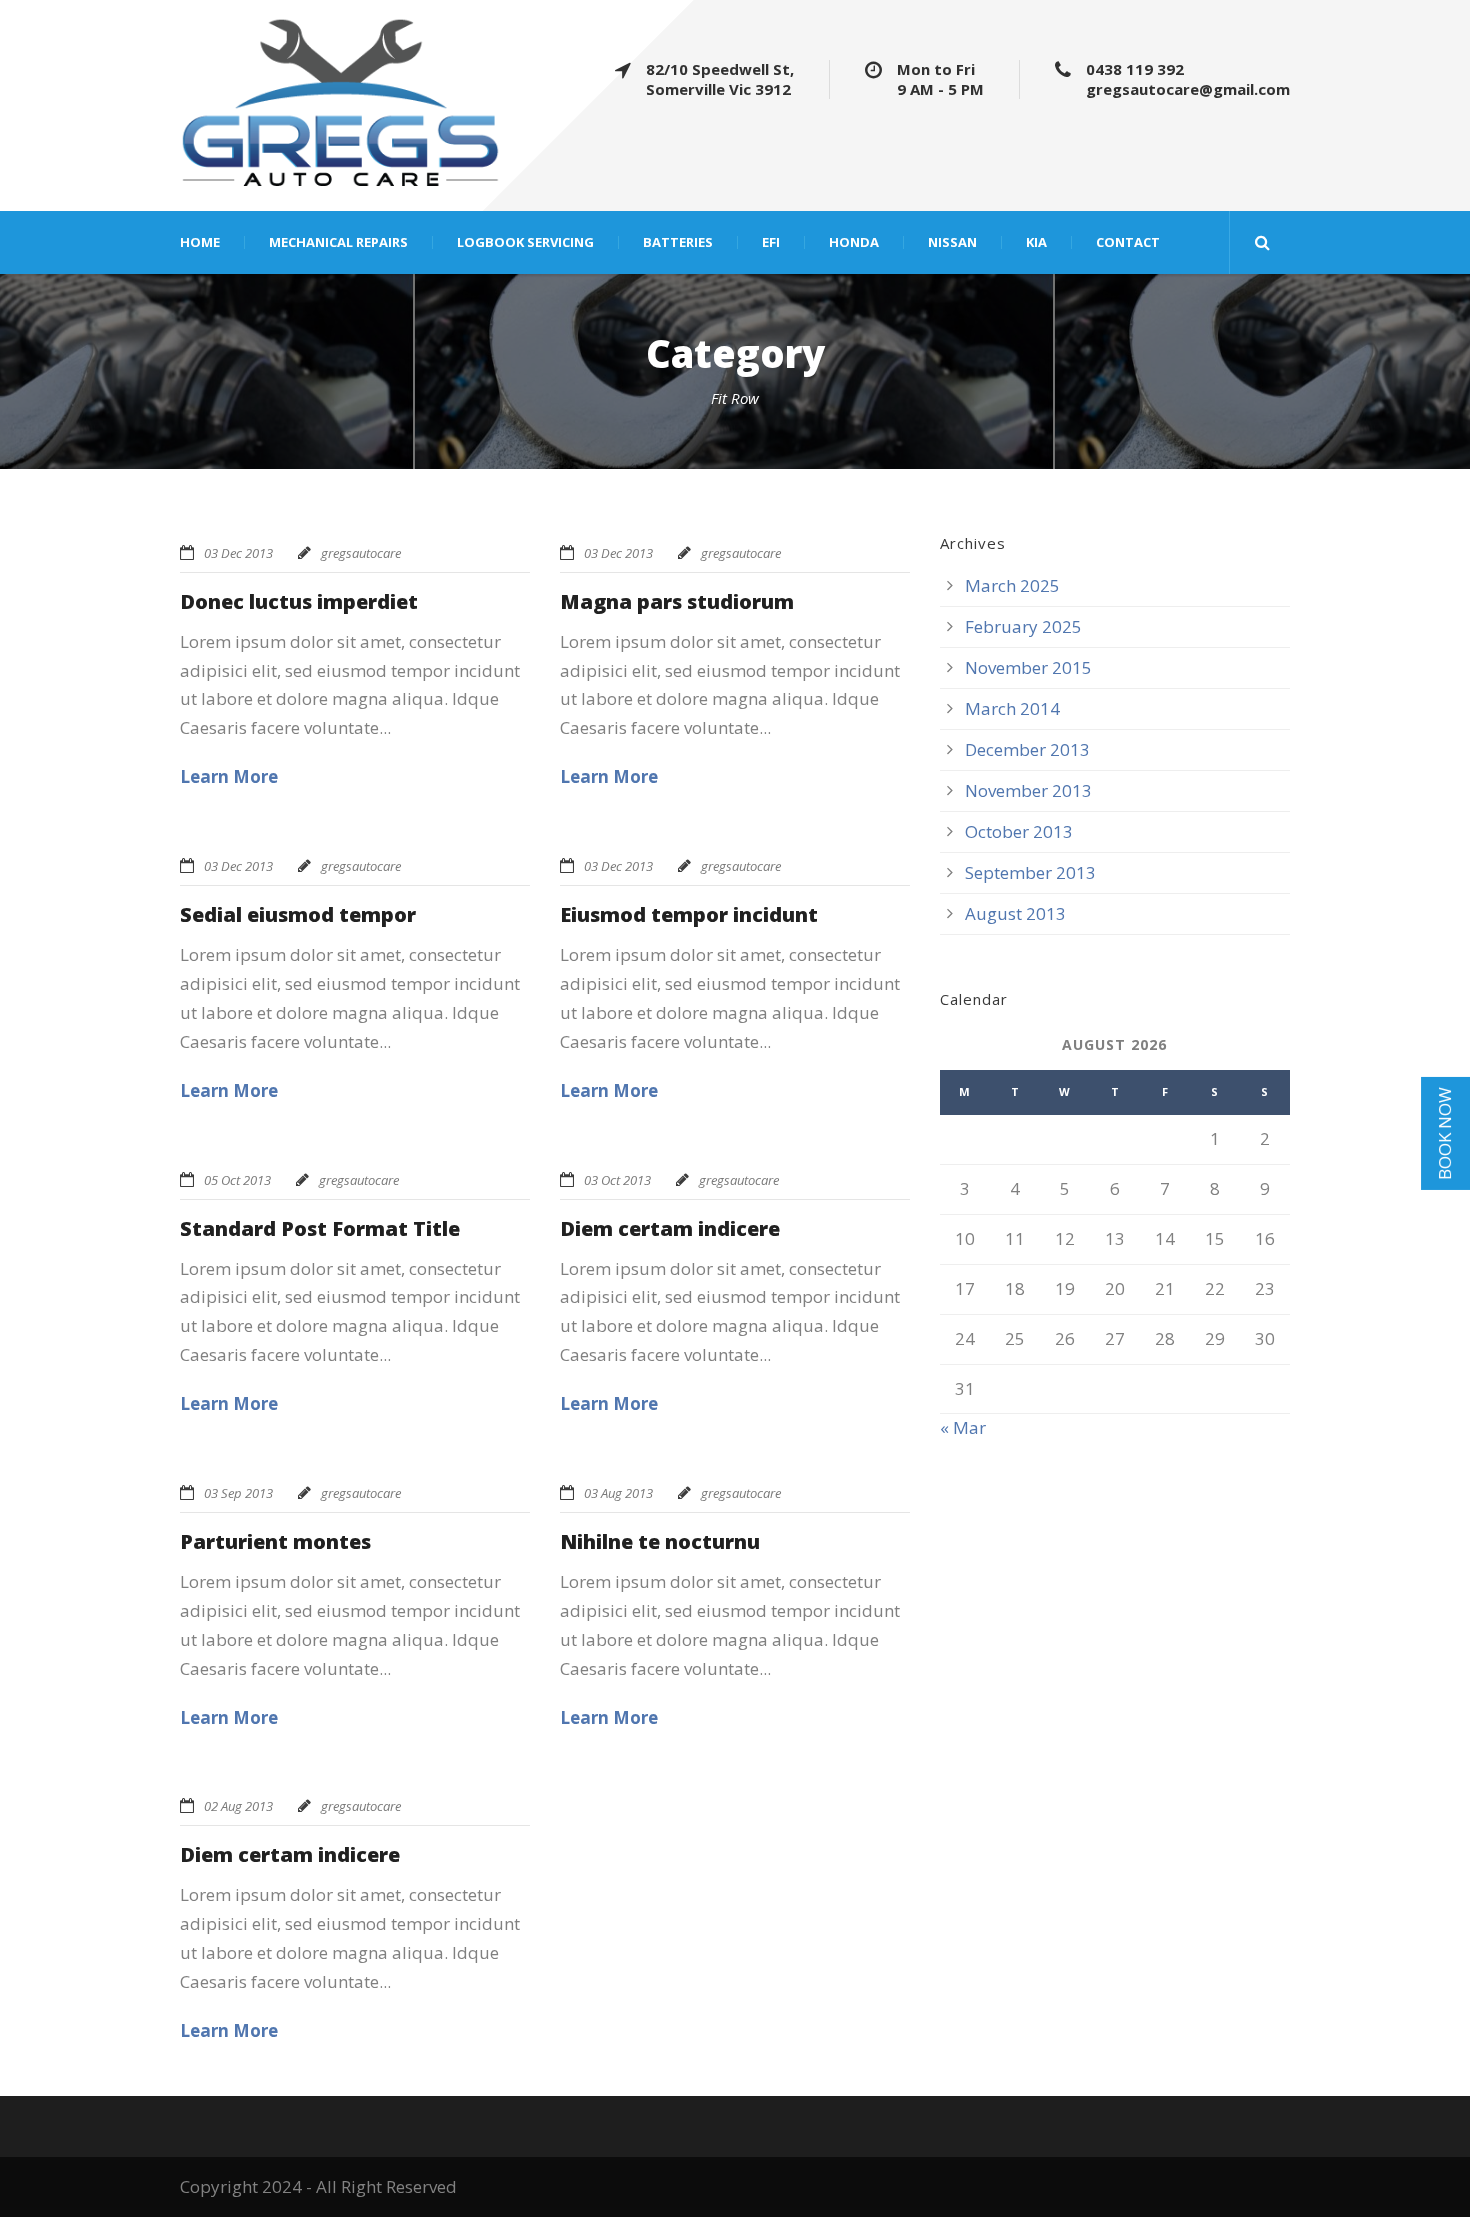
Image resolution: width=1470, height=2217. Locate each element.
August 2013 (1015, 913)
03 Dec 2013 (238, 553)
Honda (854, 242)
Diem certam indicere (670, 1228)
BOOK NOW (1444, 1132)
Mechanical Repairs (338, 242)
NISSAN (952, 242)
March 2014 (1012, 708)
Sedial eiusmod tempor (298, 914)
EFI (771, 242)
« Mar (963, 1427)
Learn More (229, 776)
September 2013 (1030, 872)
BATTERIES (678, 242)
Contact (1128, 242)
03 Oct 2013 (617, 1180)
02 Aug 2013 (238, 1806)
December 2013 (1027, 749)
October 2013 (1019, 831)
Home (200, 242)
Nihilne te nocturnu (660, 1541)
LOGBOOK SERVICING (525, 242)
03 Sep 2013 (238, 1493)
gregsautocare (361, 553)
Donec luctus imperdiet (299, 601)
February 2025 (1023, 626)
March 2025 (1012, 585)
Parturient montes (275, 1541)
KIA (1036, 242)
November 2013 (1028, 790)
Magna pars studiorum (677, 601)
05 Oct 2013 (237, 1180)
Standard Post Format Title (320, 1228)
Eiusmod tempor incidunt (689, 914)
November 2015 (1028, 667)
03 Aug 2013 (618, 1493)
